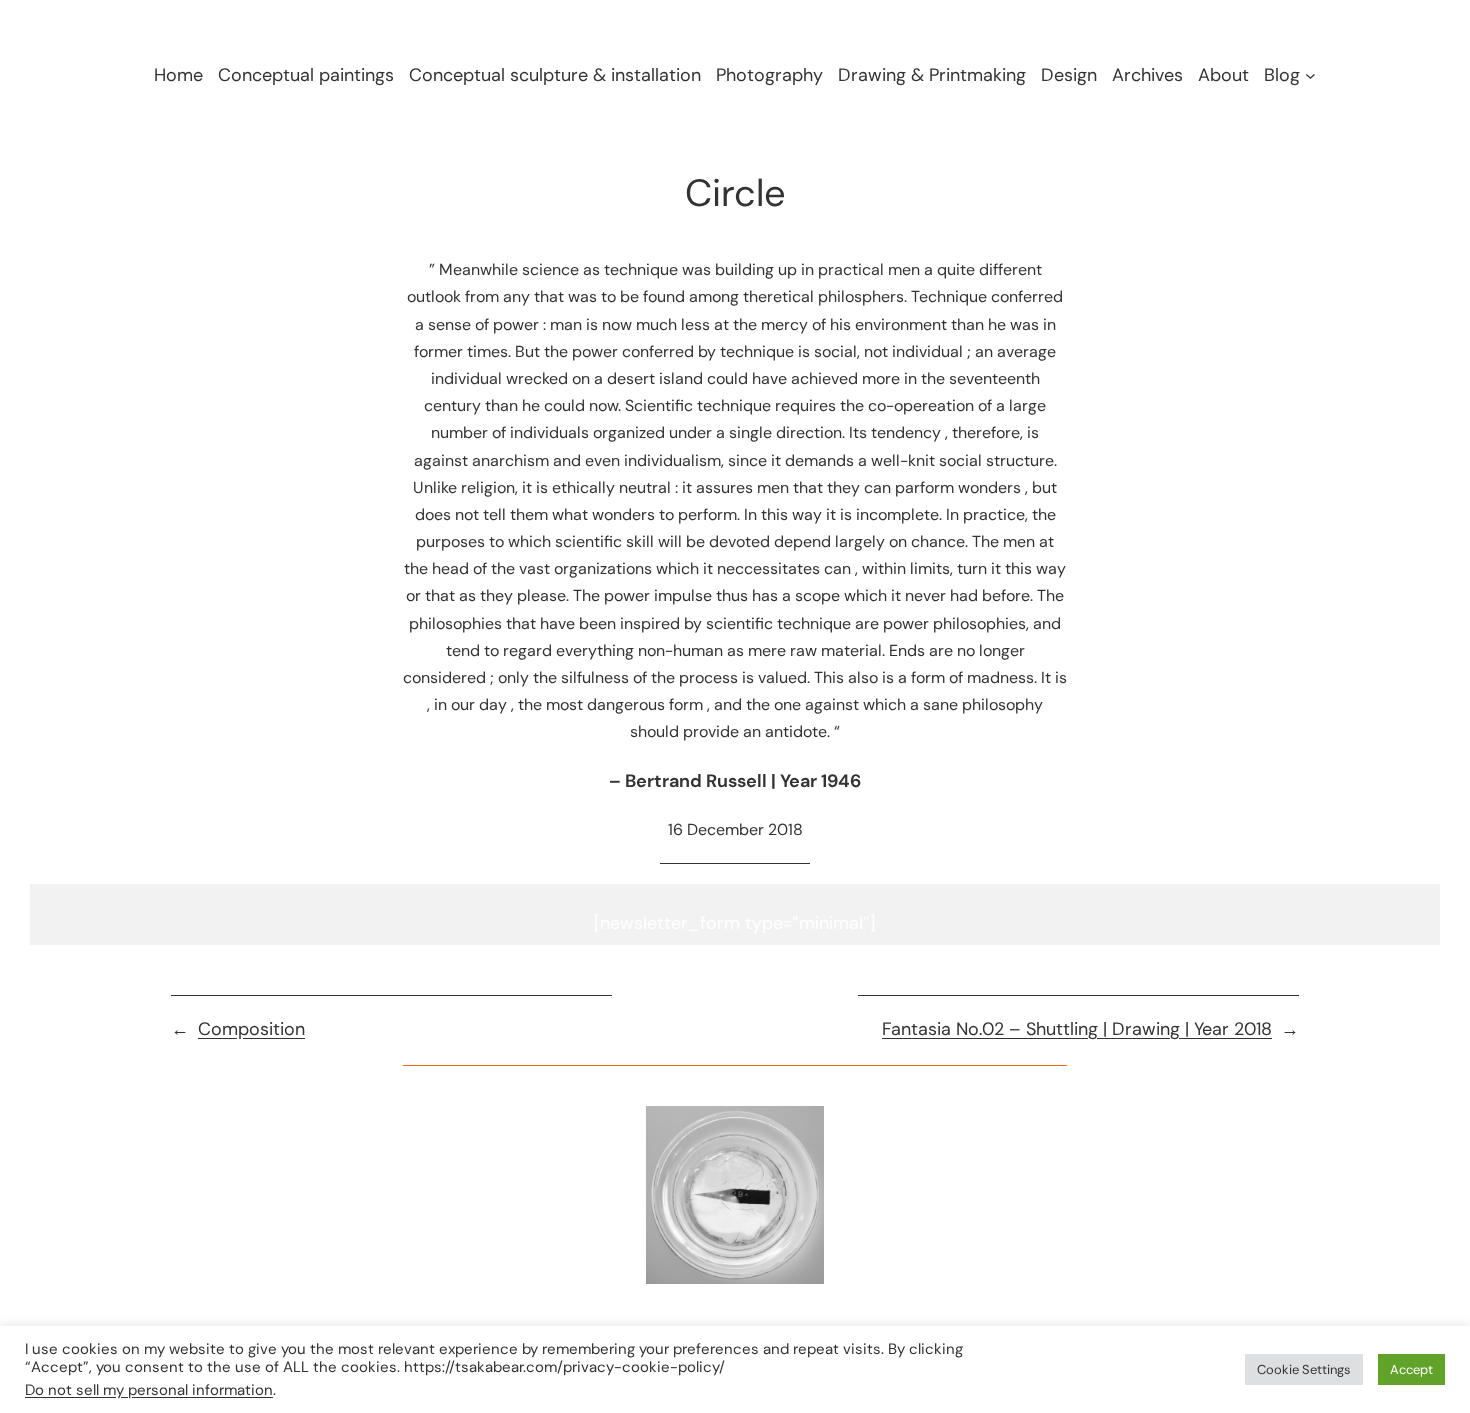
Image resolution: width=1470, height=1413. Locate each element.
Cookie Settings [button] (1304, 1369)
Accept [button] (1411, 1369)
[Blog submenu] (1310, 75)
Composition (251, 1029)
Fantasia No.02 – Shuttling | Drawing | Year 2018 (1077, 1029)
